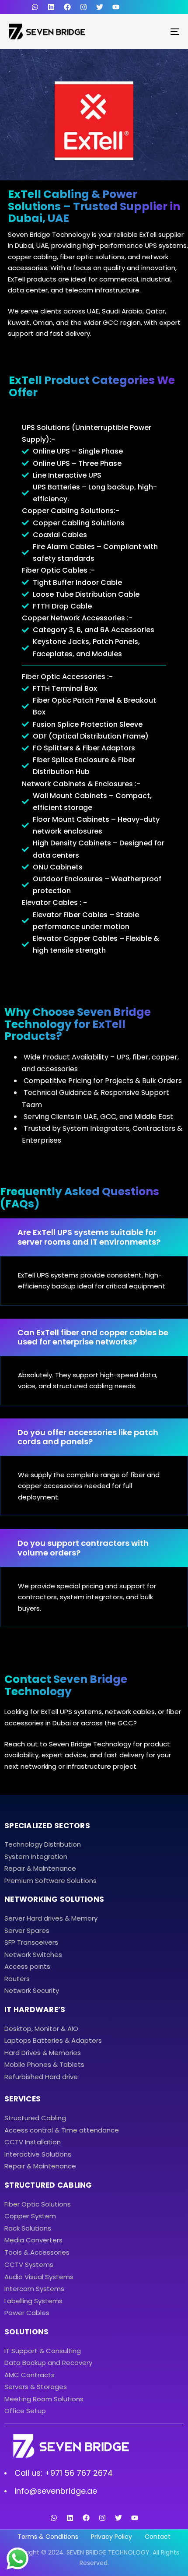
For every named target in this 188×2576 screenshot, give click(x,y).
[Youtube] (116, 7)
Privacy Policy (111, 2537)
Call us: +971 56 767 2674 (64, 2473)
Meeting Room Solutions (44, 2399)
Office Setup (25, 2411)
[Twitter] (100, 7)
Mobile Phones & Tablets (44, 2064)
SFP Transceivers (31, 1942)
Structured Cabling (35, 2118)
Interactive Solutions (38, 2154)
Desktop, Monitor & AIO (41, 2029)
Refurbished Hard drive (41, 2077)
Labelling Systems (33, 2301)
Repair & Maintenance (40, 1868)
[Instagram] (84, 7)
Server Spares (27, 1930)
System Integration (36, 1856)
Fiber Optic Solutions (38, 2204)
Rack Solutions (28, 2228)
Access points (27, 1966)
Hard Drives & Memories (43, 2053)
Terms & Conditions (48, 2537)
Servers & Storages (36, 2387)
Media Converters (33, 2240)
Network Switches (33, 1955)
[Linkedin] (51, 7)
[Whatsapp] (54, 2518)
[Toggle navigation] (151, 32)
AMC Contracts (30, 2375)
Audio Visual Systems (39, 2277)
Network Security (32, 1990)
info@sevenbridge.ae (56, 2491)
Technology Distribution (43, 1844)
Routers (17, 1979)
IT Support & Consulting (43, 2351)
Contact (158, 2537)
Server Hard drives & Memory (51, 1918)
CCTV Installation (33, 2142)
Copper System (30, 2216)
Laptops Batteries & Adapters (53, 2040)
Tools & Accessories (37, 2252)
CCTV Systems (29, 2265)
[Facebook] (67, 7)
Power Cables (27, 2313)
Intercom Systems (34, 2289)
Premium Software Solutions (50, 1881)
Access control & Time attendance (62, 2130)
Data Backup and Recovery (48, 2363)
